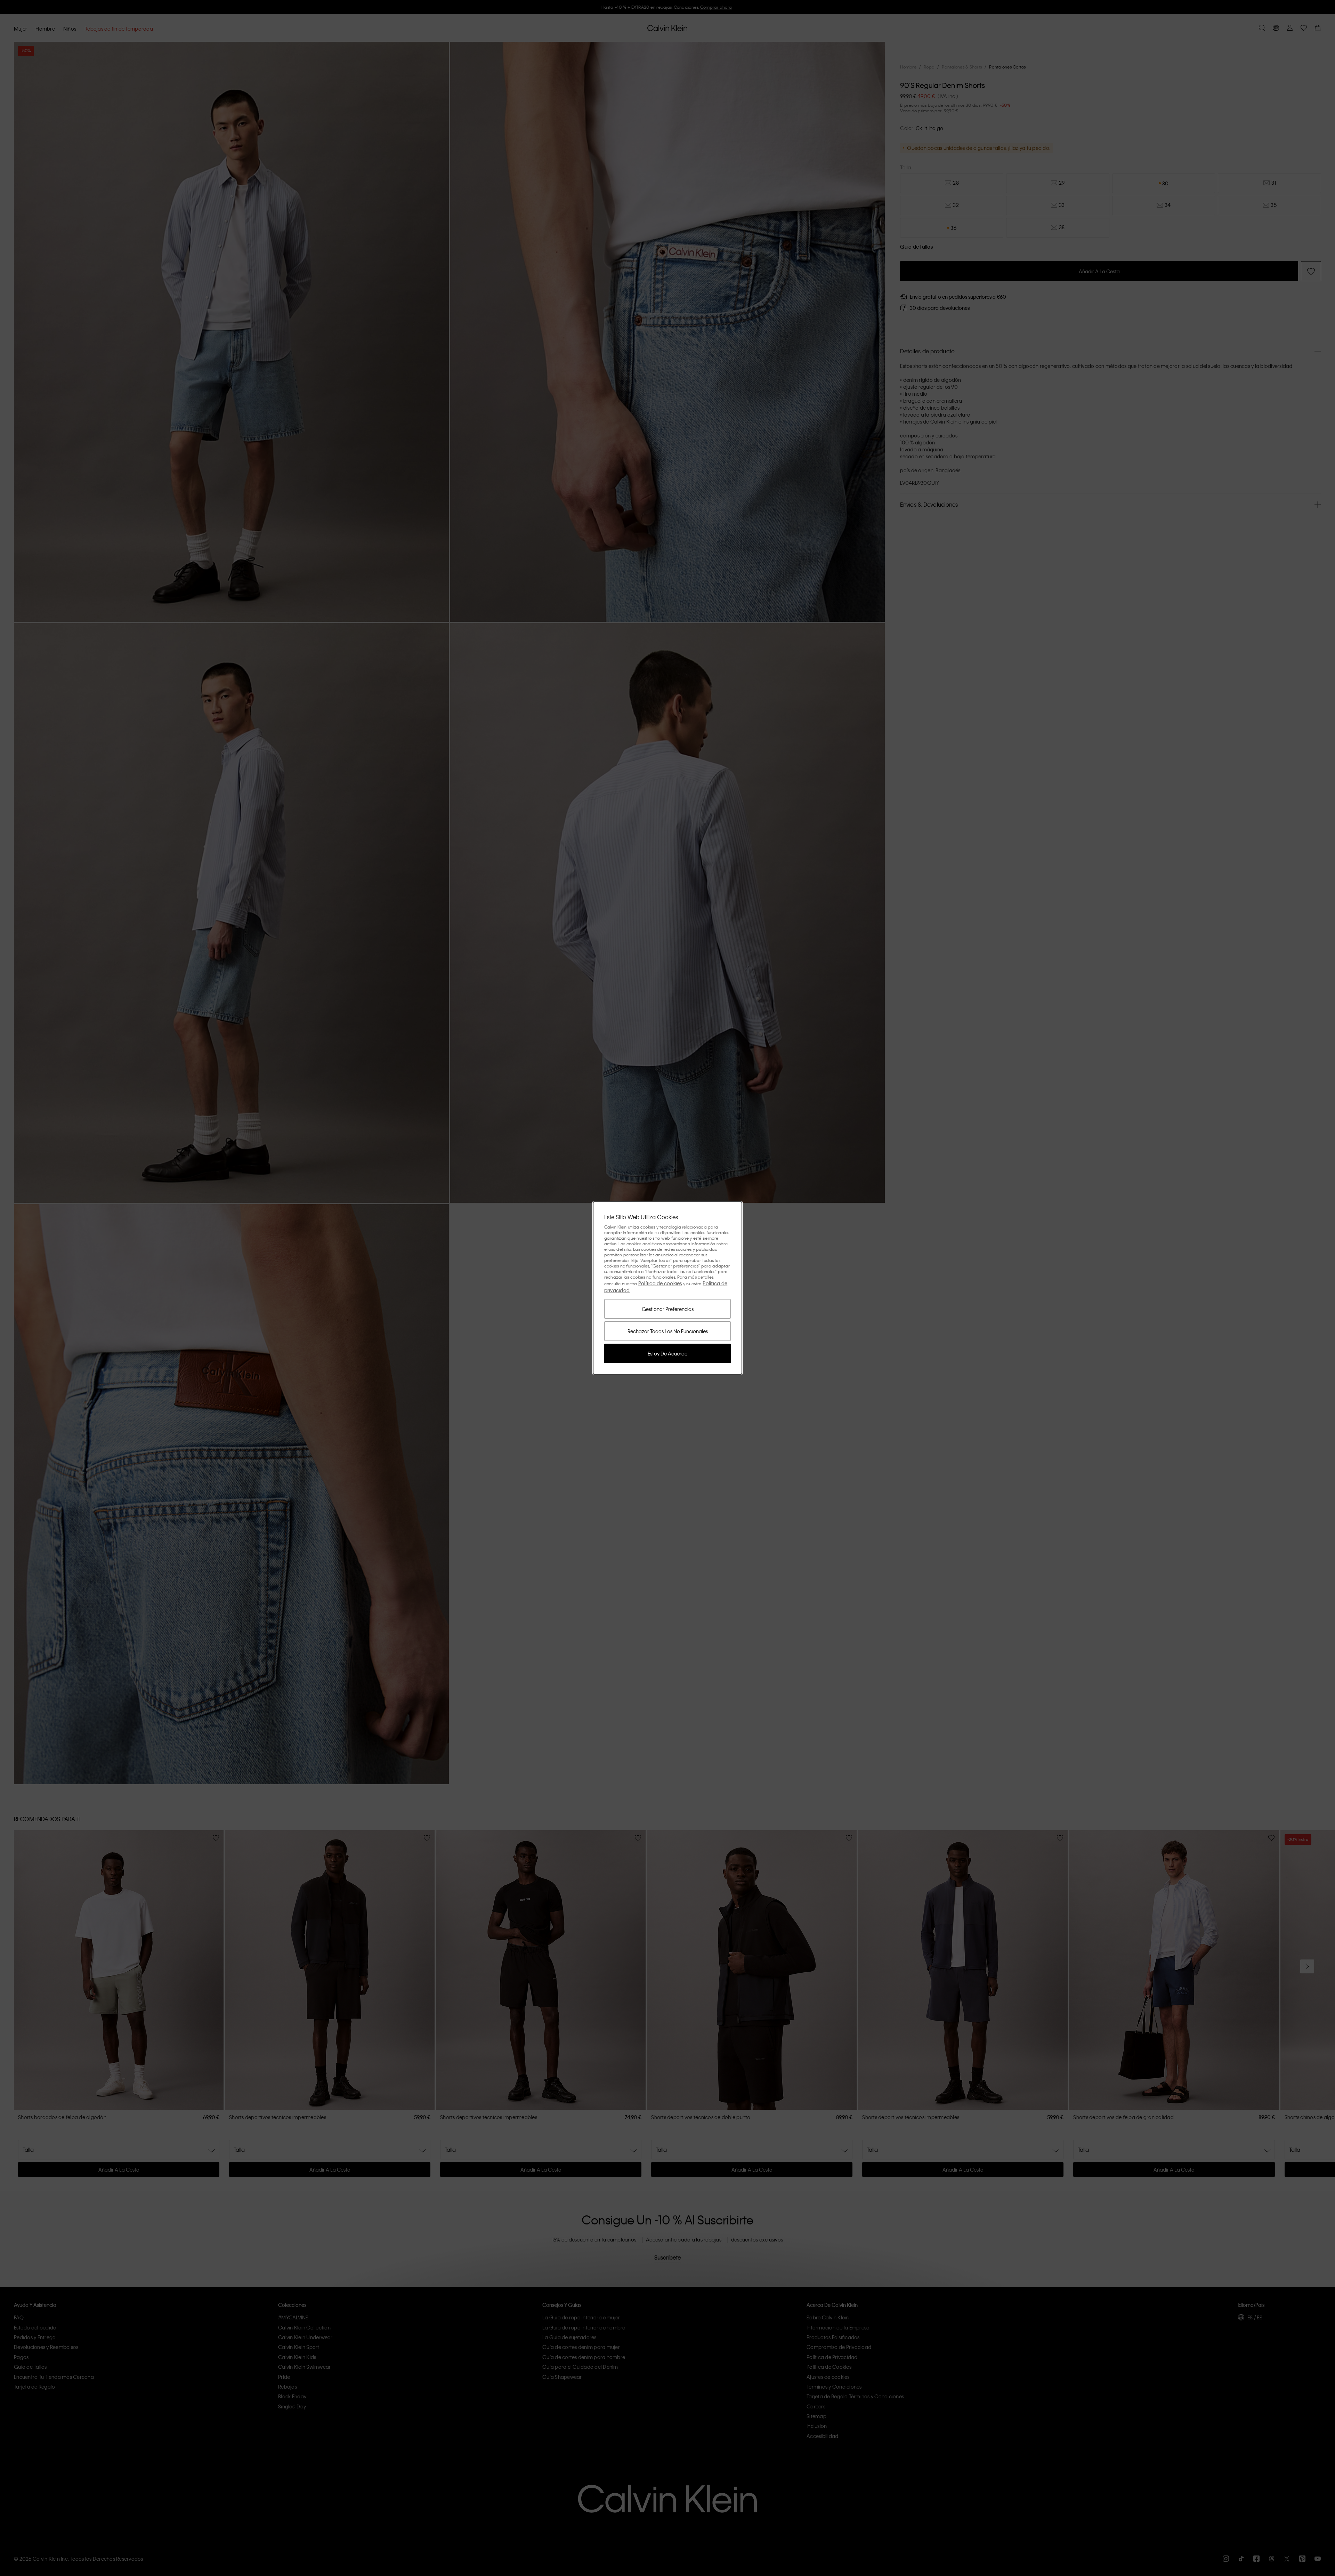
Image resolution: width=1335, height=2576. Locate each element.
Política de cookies (660, 1283)
